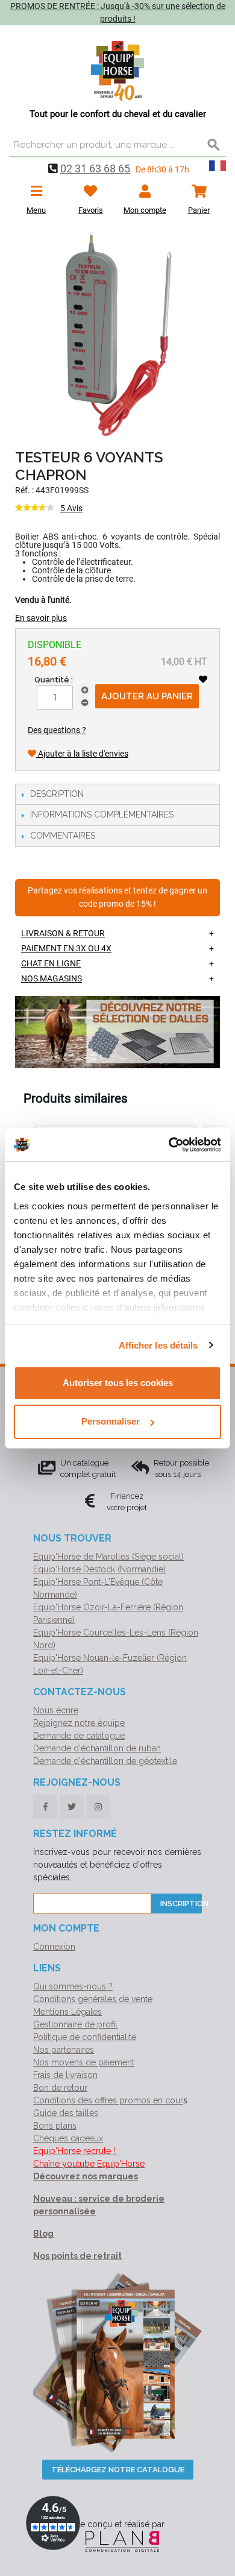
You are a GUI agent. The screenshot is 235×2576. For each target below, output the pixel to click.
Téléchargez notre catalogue (118, 2470)
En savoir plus (41, 618)
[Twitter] (72, 1807)
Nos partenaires (64, 2050)
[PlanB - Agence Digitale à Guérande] (117, 2540)
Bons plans (55, 2126)
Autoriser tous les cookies (118, 1383)
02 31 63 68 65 (95, 168)
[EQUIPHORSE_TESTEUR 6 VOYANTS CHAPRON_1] (117, 335)
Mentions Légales (67, 2012)
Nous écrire (56, 1710)
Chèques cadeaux (68, 2138)
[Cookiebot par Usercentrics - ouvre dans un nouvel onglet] (169, 1145)
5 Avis (71, 508)
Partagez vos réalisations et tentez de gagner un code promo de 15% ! (117, 897)
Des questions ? (57, 730)
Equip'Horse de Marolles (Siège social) (108, 1557)
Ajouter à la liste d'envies (82, 754)
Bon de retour (60, 2088)
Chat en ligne (51, 963)
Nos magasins (52, 978)
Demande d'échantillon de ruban (97, 1748)
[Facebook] (45, 1807)
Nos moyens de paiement (84, 2062)
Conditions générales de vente (93, 1999)
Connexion (54, 1947)
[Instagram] (98, 1807)
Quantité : (54, 680)
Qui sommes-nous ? (73, 1986)
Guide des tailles (66, 2113)
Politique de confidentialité (85, 2037)
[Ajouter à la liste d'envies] (203, 679)
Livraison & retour (63, 933)
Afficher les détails (158, 1345)
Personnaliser (111, 1421)
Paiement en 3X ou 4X (66, 948)
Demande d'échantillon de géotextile (105, 1761)
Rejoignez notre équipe (79, 1723)
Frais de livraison (65, 2075)
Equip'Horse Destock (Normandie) (99, 1569)
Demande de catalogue (79, 1736)
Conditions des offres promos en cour (108, 2100)
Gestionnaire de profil (75, 2024)
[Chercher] (214, 145)
